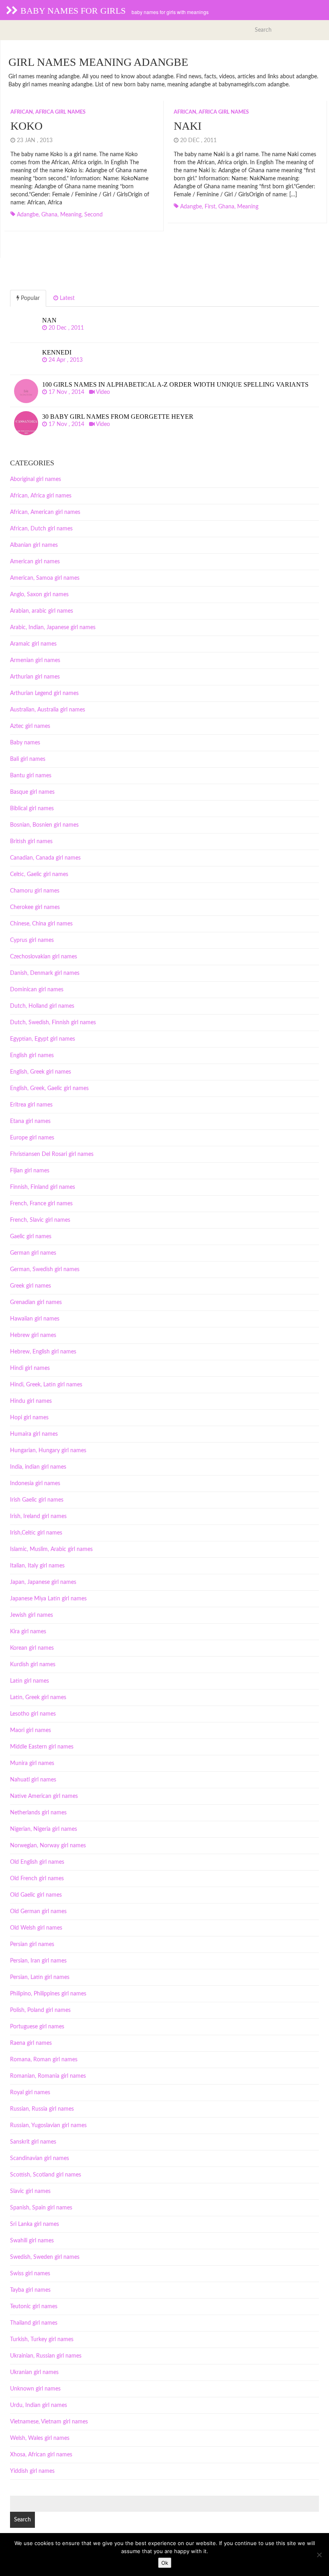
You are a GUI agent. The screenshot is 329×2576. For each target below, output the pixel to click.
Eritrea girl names (31, 1105)
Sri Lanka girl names (35, 2224)
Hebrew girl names (33, 1335)
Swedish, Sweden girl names (45, 2257)
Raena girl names (31, 2043)
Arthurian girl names (35, 677)
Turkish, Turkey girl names (42, 2340)
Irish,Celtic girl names (36, 1533)
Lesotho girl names (33, 1714)
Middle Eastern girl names (42, 1747)
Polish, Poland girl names (40, 2010)
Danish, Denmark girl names (45, 973)
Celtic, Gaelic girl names (39, 874)
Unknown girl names (35, 2389)
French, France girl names (41, 1204)
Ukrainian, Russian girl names (46, 2356)
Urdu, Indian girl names (39, 2405)
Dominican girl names (37, 990)
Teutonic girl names (34, 2307)
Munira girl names (32, 1763)
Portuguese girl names (37, 2027)
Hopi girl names (29, 1418)
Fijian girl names (30, 1171)
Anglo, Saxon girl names (39, 595)
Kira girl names (28, 1632)
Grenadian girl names (36, 1302)
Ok (165, 2563)
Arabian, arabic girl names (42, 611)
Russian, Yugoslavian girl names (48, 2126)
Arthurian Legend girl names (44, 693)
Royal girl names (30, 2093)
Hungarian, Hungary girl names (48, 1451)
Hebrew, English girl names (43, 1352)
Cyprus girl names (32, 940)
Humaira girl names (34, 1434)
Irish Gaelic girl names (37, 1500)
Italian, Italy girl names (37, 1566)
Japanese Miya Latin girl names (48, 1599)
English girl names (32, 1056)
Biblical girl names (32, 809)
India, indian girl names (38, 1467)
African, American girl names (45, 512)
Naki (188, 126)
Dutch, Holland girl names (42, 1006)
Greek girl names (30, 1286)
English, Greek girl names (41, 1072)
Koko (26, 126)
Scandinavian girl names (40, 2158)
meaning (71, 215)
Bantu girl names (31, 776)
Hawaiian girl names (35, 1319)
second (93, 215)
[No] (319, 2555)
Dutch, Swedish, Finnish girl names (53, 1023)
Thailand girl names (34, 2323)
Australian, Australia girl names (48, 710)
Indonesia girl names (35, 1484)
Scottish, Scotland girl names (46, 2175)
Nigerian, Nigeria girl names (44, 1829)
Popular (29, 298)
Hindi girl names (30, 1368)
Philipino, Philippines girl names (48, 1994)
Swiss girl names (30, 2274)
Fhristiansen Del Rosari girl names (52, 1154)
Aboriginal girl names (36, 479)
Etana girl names (30, 1121)
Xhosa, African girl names (41, 2455)
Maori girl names (30, 1730)
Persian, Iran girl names (38, 1961)
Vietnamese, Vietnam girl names (49, 2422)
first (210, 207)
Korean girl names (32, 1648)
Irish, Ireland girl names (38, 1516)
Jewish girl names (31, 1615)
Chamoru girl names (35, 891)
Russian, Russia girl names (42, 2109)
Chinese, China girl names (41, 924)
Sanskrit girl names (33, 2142)
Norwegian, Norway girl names (48, 1846)
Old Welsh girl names (36, 1928)
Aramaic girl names (33, 644)
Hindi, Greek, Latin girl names (46, 1385)
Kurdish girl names (33, 1665)
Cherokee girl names (35, 907)
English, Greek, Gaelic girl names (49, 1088)
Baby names (25, 743)
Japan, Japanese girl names (43, 1582)
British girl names (31, 842)
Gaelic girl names (31, 1237)
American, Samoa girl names (45, 578)
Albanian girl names (34, 545)
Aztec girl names (30, 726)
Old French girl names (37, 1879)
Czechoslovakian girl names (44, 957)
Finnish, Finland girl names (43, 1187)
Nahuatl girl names (33, 1780)
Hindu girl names (31, 1401)
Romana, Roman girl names (44, 2060)
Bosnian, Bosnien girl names (44, 825)
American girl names (35, 562)
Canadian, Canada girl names (45, 858)
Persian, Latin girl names (40, 1977)
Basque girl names (32, 792)
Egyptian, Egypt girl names (43, 1039)
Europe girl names (32, 1138)
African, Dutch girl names (41, 529)
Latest (66, 298)
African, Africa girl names (48, 112)
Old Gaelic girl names (36, 1895)
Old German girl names (38, 1912)
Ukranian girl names (34, 2372)
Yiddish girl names (32, 2471)
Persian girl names (32, 1944)
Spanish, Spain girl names (41, 2208)
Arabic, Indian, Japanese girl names (53, 628)
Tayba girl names (30, 2290)
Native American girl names (44, 1796)
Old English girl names (37, 1862)
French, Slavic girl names (40, 1220)
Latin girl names (29, 1681)
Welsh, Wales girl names (40, 2438)
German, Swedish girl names (45, 1270)
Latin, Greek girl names (38, 1698)
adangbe (28, 215)
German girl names (33, 1253)
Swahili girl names (32, 2241)
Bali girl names (28, 759)
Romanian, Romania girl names (48, 2076)
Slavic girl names (30, 2191)
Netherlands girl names (38, 1813)
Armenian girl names (35, 660)
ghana (49, 215)
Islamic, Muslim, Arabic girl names (51, 1549)
